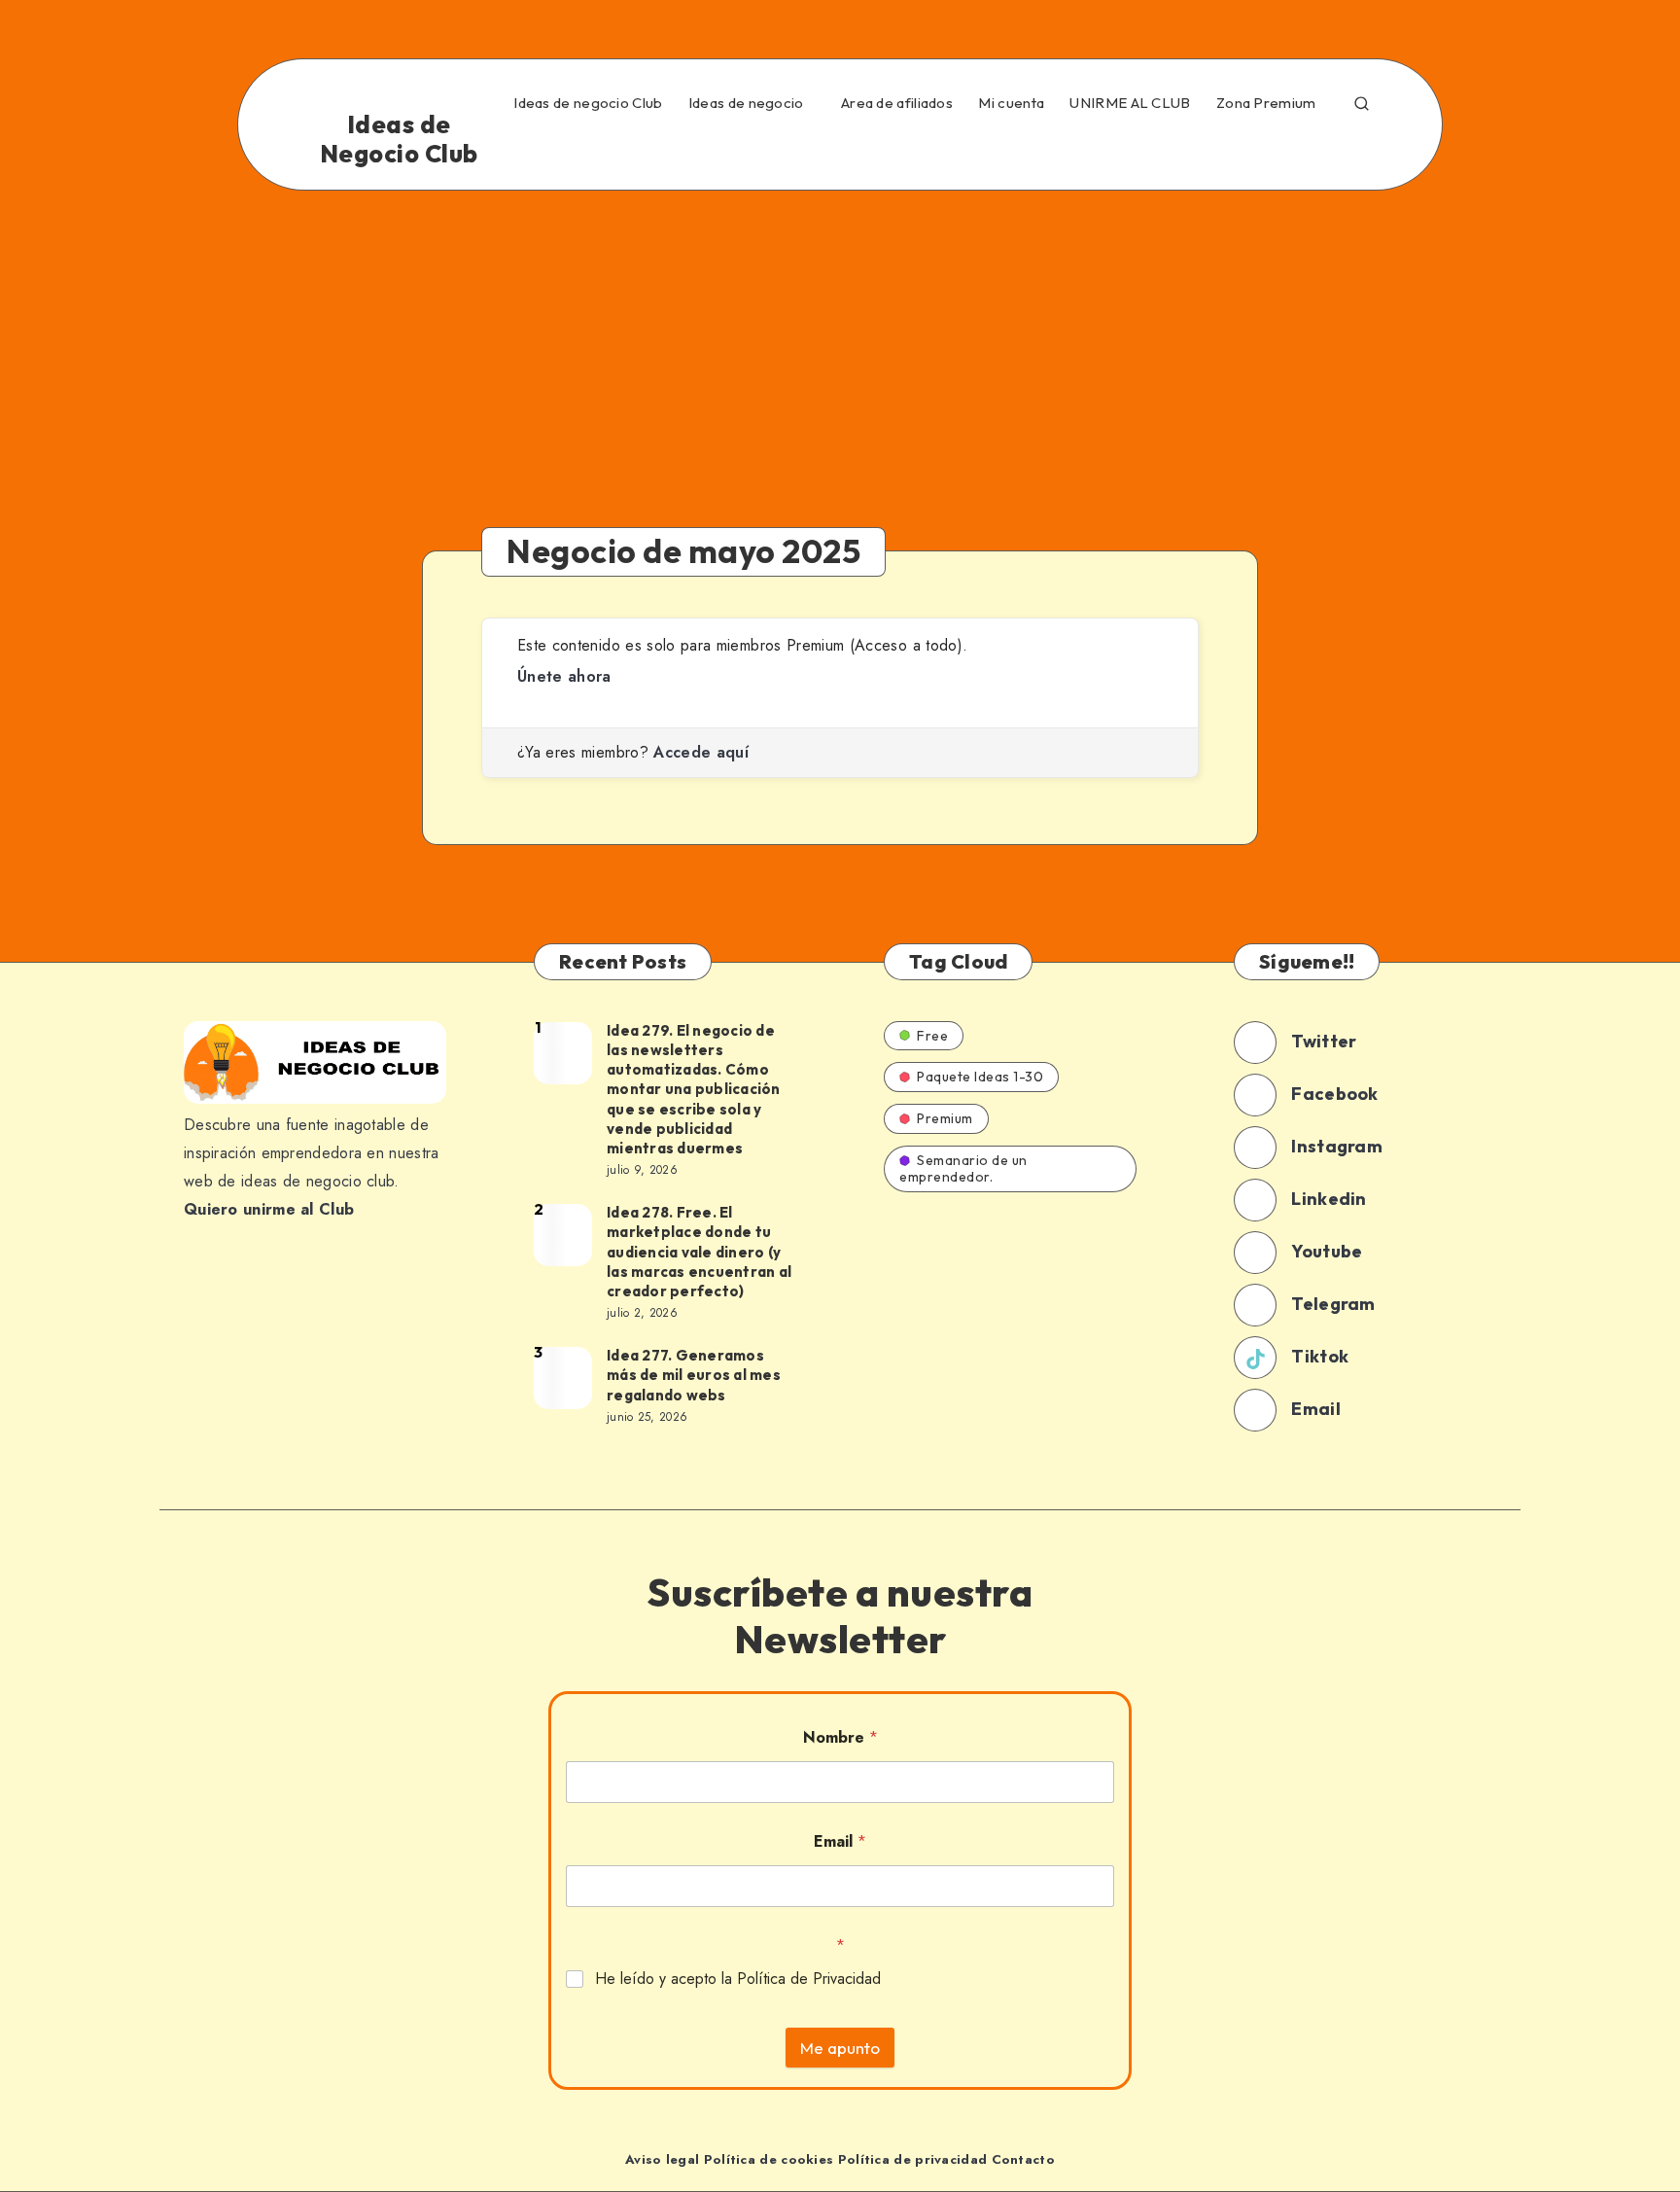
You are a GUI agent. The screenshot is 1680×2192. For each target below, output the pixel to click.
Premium (945, 1118)
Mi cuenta (1011, 103)
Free (932, 1036)
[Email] (1365, 149)
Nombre (840, 1737)
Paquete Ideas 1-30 (980, 1077)
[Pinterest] (1197, 149)
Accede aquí (701, 752)
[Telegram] (1323, 149)
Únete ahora (564, 676)
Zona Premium (1266, 103)
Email (840, 1841)
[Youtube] (1280, 149)
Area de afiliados (897, 103)
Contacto (1023, 2159)
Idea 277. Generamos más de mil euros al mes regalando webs (694, 1375)
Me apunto (840, 2048)
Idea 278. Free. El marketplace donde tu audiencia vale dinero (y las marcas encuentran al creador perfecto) (699, 1252)
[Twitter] (1070, 149)
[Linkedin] (1112, 149)
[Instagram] (1154, 149)
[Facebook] (1029, 149)
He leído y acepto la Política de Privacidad (738, 1980)
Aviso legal (662, 2159)
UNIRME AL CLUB (1130, 103)
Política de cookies (769, 2159)
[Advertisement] (840, 336)
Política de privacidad (913, 2159)
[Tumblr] (1239, 149)
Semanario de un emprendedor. (963, 1168)
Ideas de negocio (746, 103)
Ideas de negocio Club (588, 103)
